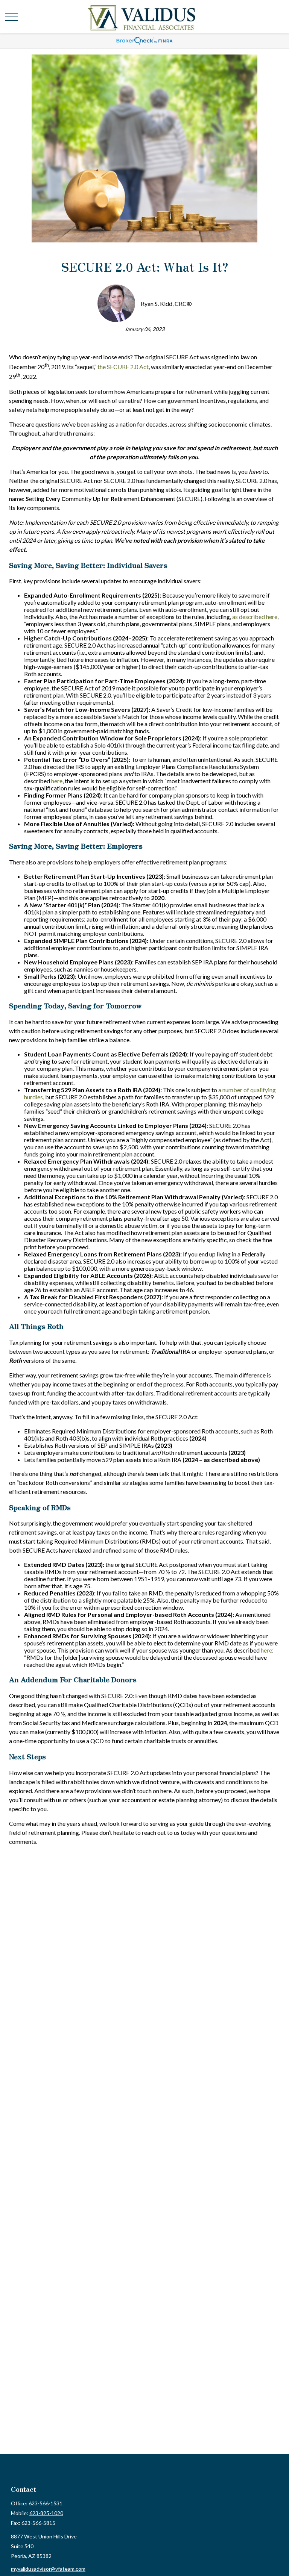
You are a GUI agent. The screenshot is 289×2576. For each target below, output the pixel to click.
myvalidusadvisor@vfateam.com (48, 2569)
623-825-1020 (46, 2513)
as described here (255, 617)
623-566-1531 (46, 2503)
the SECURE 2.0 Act (123, 367)
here (57, 781)
